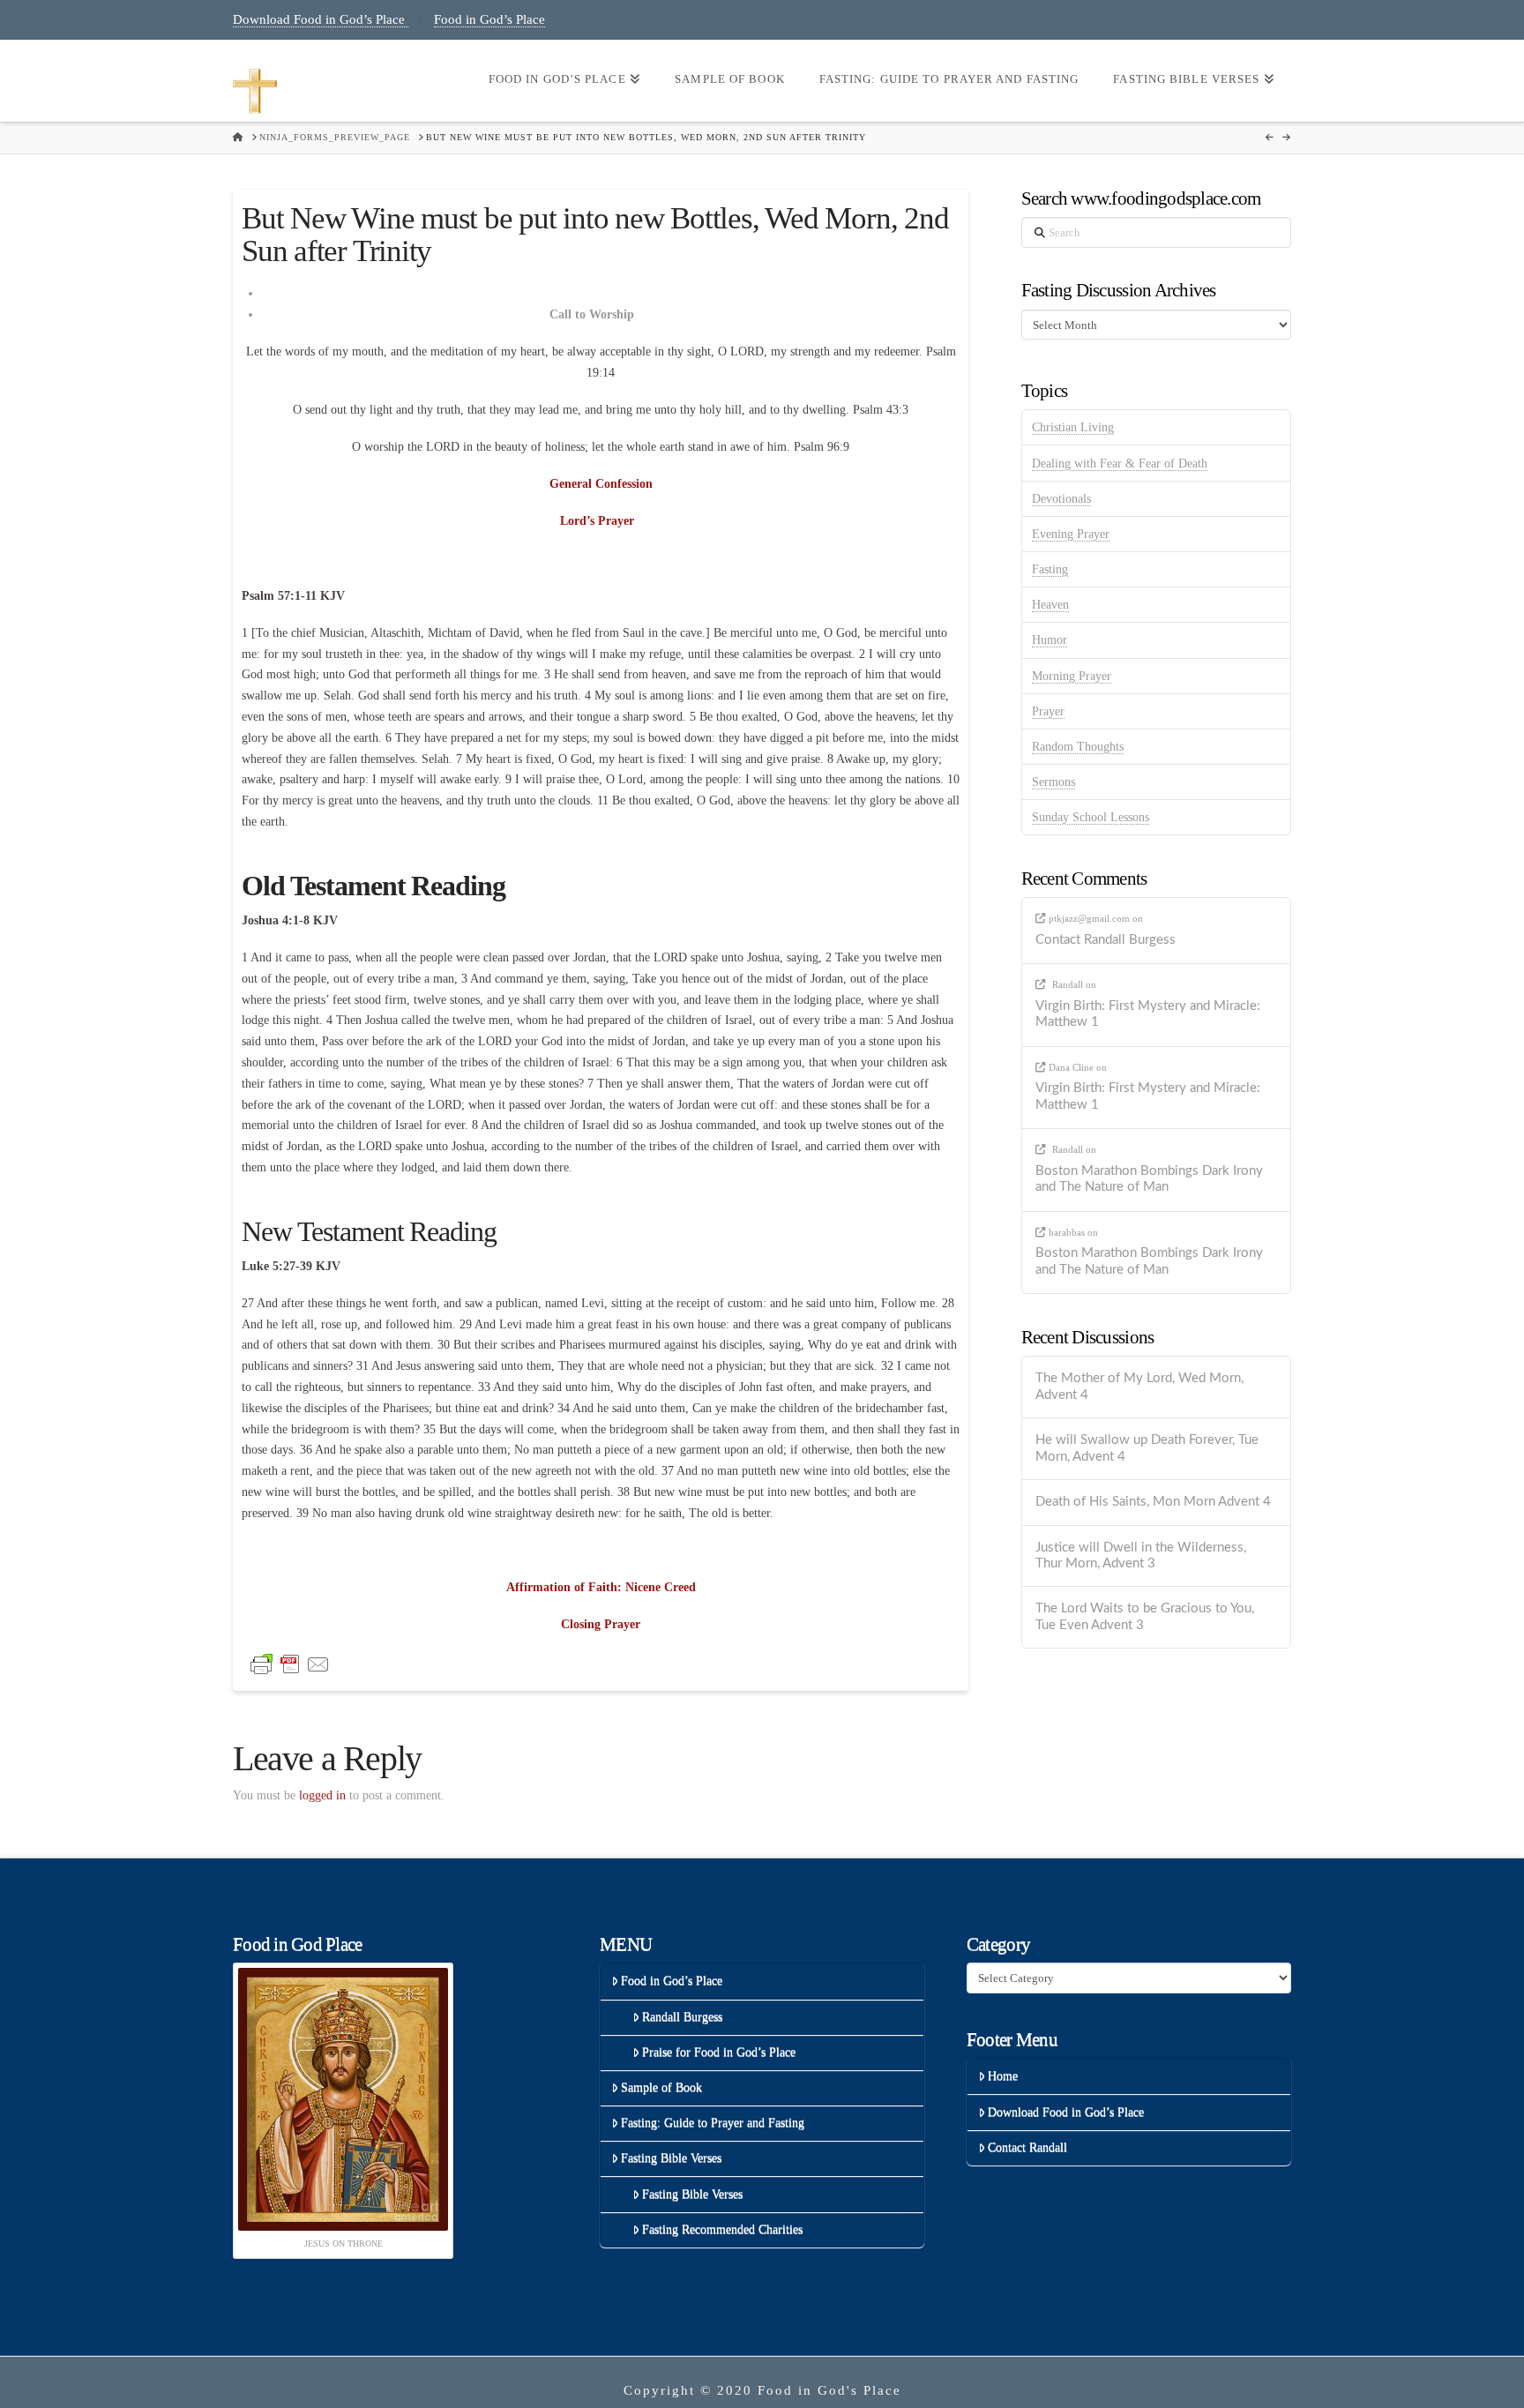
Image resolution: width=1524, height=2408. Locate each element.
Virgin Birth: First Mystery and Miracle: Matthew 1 (1148, 1014)
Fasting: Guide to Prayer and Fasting (713, 2123)
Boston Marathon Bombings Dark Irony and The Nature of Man (1149, 1179)
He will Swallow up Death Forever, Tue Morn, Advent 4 (1147, 1448)
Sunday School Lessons (1091, 817)
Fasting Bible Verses (671, 2158)
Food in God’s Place (489, 19)
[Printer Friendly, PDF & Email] (290, 1664)
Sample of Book (661, 2087)
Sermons (1053, 782)
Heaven (1050, 605)
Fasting (1050, 569)
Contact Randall (1027, 2147)
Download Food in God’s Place (321, 19)
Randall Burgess (682, 2017)
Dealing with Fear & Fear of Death (1120, 464)
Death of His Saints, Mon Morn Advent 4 (1153, 1502)
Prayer (1048, 711)
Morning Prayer (1072, 676)
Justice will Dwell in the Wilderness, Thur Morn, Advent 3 (1141, 1556)
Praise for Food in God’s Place (719, 2052)
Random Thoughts (1078, 747)
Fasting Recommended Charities (722, 2229)
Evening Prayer (1071, 534)
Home (1003, 2076)
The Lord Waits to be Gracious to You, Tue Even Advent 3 (1145, 1617)
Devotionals (1061, 499)
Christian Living (1073, 427)
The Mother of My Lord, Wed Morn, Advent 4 (1139, 1387)
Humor (1050, 640)
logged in (322, 1795)
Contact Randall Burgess (1106, 940)
